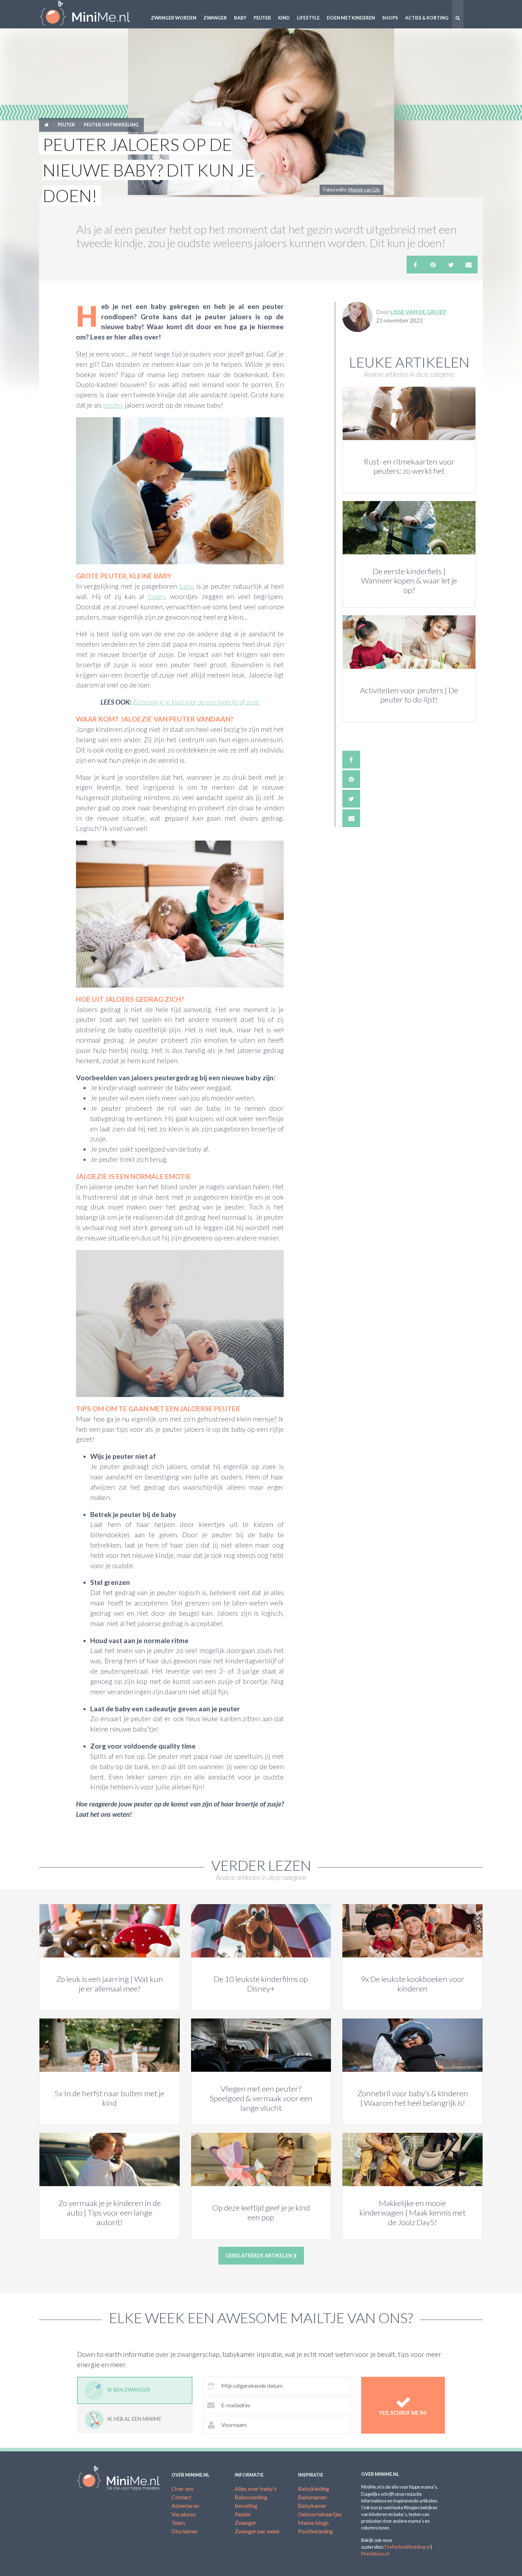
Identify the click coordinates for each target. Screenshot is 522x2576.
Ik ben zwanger (129, 2390)
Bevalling (246, 2506)
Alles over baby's (256, 2488)
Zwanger (215, 18)
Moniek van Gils (364, 190)
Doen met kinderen (351, 18)
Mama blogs (313, 2523)
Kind (284, 18)
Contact (181, 2497)
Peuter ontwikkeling (111, 125)
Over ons (183, 2488)
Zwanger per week (257, 2531)
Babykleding (314, 2488)
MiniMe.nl (91, 14)
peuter (113, 405)
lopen (156, 596)
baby (186, 586)
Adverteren (185, 2506)
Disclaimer (185, 2531)
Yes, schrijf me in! (403, 2413)
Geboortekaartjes (320, 2514)
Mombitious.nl (375, 2554)
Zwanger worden (174, 18)
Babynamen (312, 2497)
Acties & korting (427, 18)
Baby (240, 18)
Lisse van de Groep (418, 312)
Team (178, 2523)
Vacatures (184, 2514)
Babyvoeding (251, 2497)
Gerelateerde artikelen (259, 2256)
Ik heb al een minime (134, 2419)
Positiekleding (316, 2531)
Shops (390, 18)
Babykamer (312, 2506)
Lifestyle (308, 18)
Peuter (262, 18)
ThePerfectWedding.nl (407, 2547)
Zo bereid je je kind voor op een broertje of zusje (196, 702)
